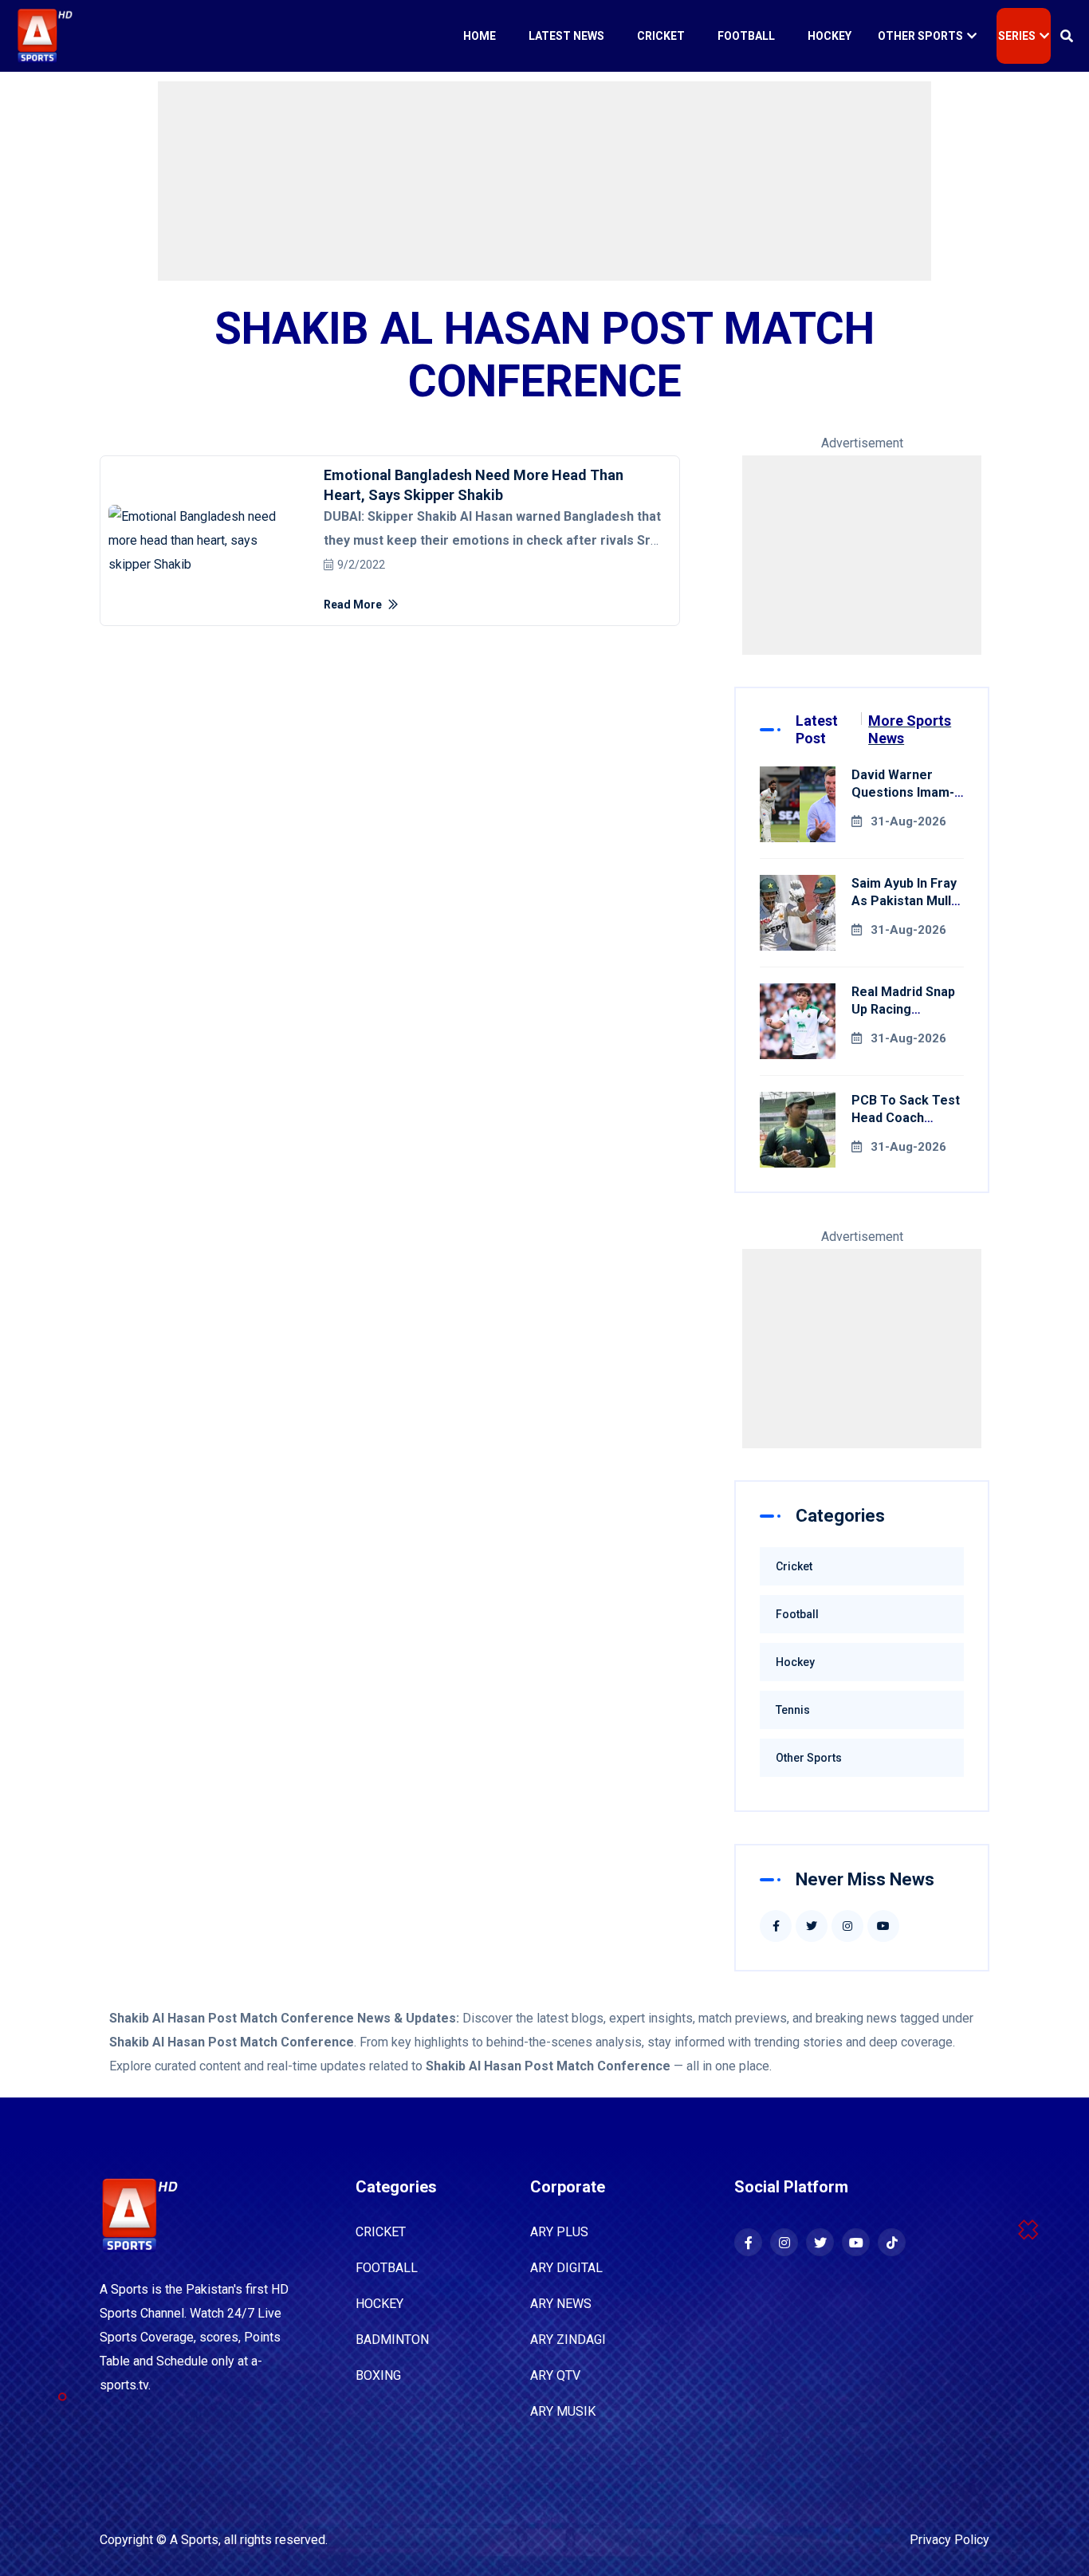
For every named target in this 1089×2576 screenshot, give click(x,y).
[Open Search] (1067, 36)
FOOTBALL (387, 2268)
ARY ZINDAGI (568, 2340)
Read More (354, 605)
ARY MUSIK (563, 2411)
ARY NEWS (561, 2304)
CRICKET (381, 2232)
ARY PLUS (559, 2232)
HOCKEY (379, 2304)
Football (746, 36)
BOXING (378, 2375)
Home (480, 36)
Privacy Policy (949, 2540)
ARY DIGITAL (566, 2268)
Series (1017, 36)
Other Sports (920, 36)
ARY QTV (555, 2375)
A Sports (194, 2540)
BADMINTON (392, 2340)
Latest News (566, 36)
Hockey (830, 36)
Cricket (661, 36)
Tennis (793, 1710)
